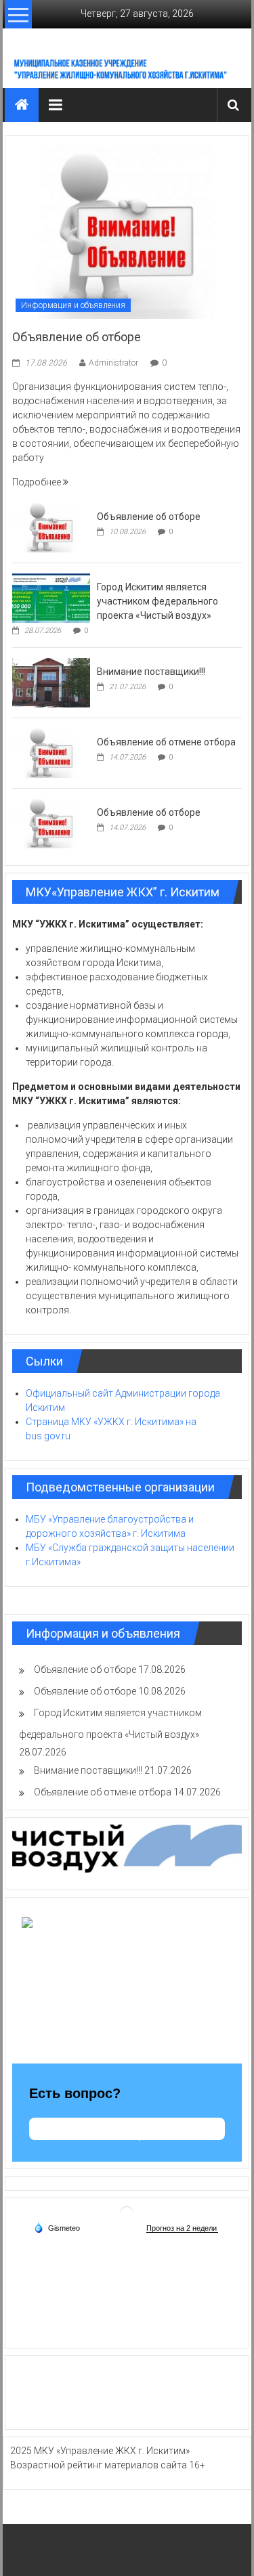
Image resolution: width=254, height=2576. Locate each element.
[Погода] (57, 2227)
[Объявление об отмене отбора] (51, 752)
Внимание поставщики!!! (151, 672)
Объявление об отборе (77, 337)
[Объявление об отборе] (127, 230)
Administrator (113, 363)
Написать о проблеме (127, 2135)
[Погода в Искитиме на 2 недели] (182, 2228)
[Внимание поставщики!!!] (51, 682)
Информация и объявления (73, 305)
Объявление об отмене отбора (166, 742)
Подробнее (38, 482)
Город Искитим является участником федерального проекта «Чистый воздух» (157, 601)
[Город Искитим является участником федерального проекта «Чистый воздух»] (51, 597)
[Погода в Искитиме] (127, 2212)
